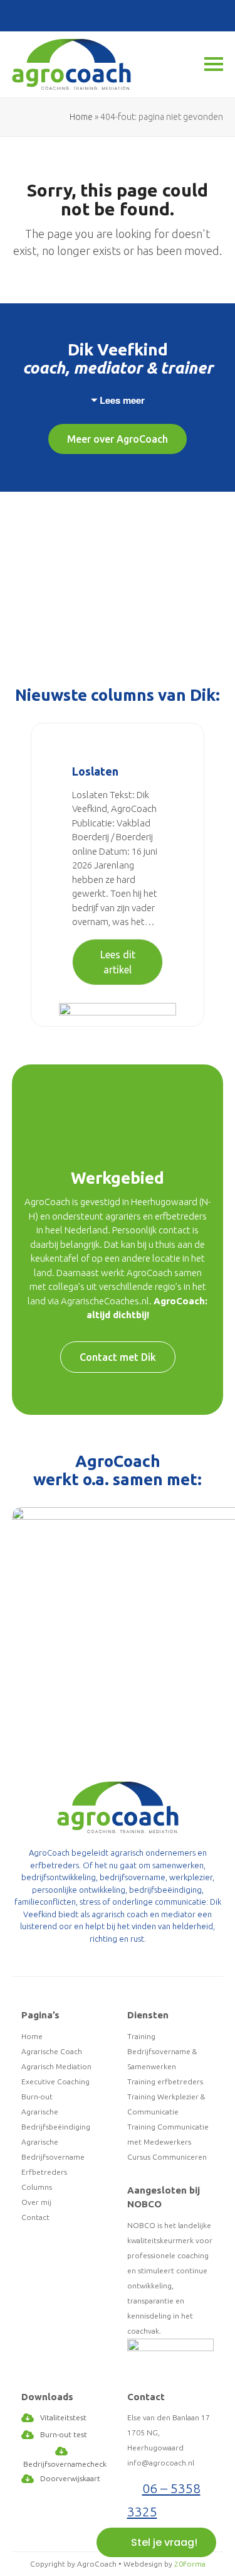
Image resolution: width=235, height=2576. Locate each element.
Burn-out (37, 2097)
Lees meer (122, 400)
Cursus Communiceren (167, 2157)
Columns (37, 2187)
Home (81, 117)
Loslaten (95, 771)
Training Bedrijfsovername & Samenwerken (162, 2051)
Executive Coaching (55, 2081)
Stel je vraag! (164, 2542)
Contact (35, 2217)
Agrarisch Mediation (56, 2066)
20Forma (190, 2564)
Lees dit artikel (118, 962)
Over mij (36, 2202)
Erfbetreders (44, 2172)
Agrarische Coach (52, 2051)
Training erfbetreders (165, 2081)
